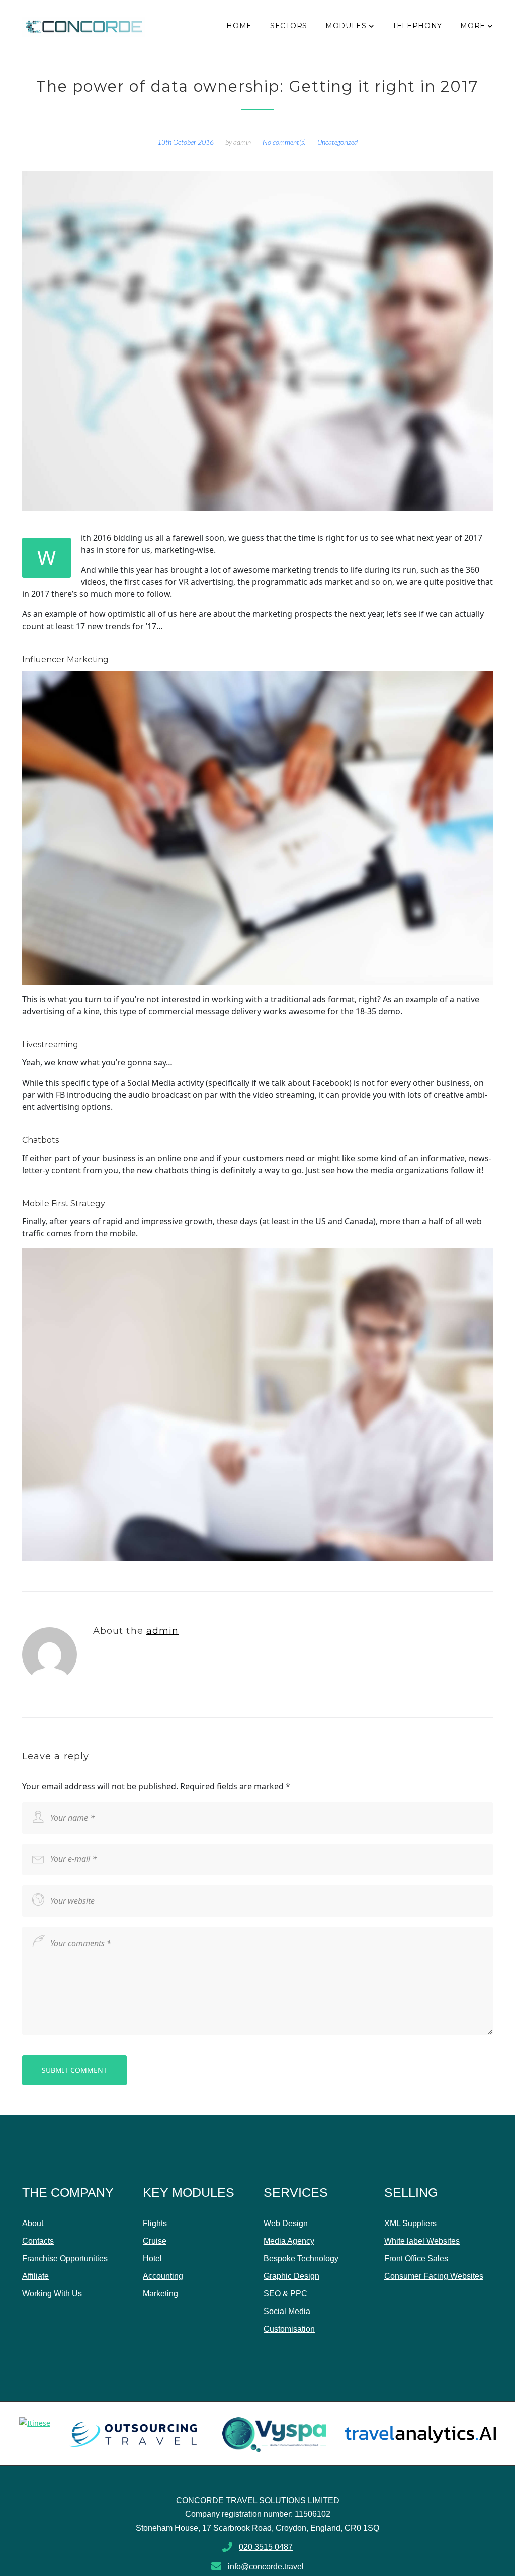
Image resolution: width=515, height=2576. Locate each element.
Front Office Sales (416, 2258)
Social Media (287, 2311)
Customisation (289, 2329)
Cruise (155, 2241)
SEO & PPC (285, 2294)
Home (239, 26)
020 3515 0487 (266, 2547)
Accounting (163, 2276)
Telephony (417, 26)
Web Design (286, 2223)
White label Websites (422, 2241)
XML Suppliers (410, 2223)
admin (242, 142)
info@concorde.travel (266, 2567)
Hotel (152, 2258)
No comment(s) (284, 142)
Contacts (38, 2241)
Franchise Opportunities (65, 2258)
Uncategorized (337, 142)
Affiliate (35, 2276)
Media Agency (289, 2241)
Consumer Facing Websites (434, 2276)
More (473, 26)
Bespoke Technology (301, 2258)
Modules (346, 26)
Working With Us (52, 2294)
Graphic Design (291, 2276)
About (33, 2223)
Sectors (289, 26)
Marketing (160, 2294)
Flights (155, 2223)
